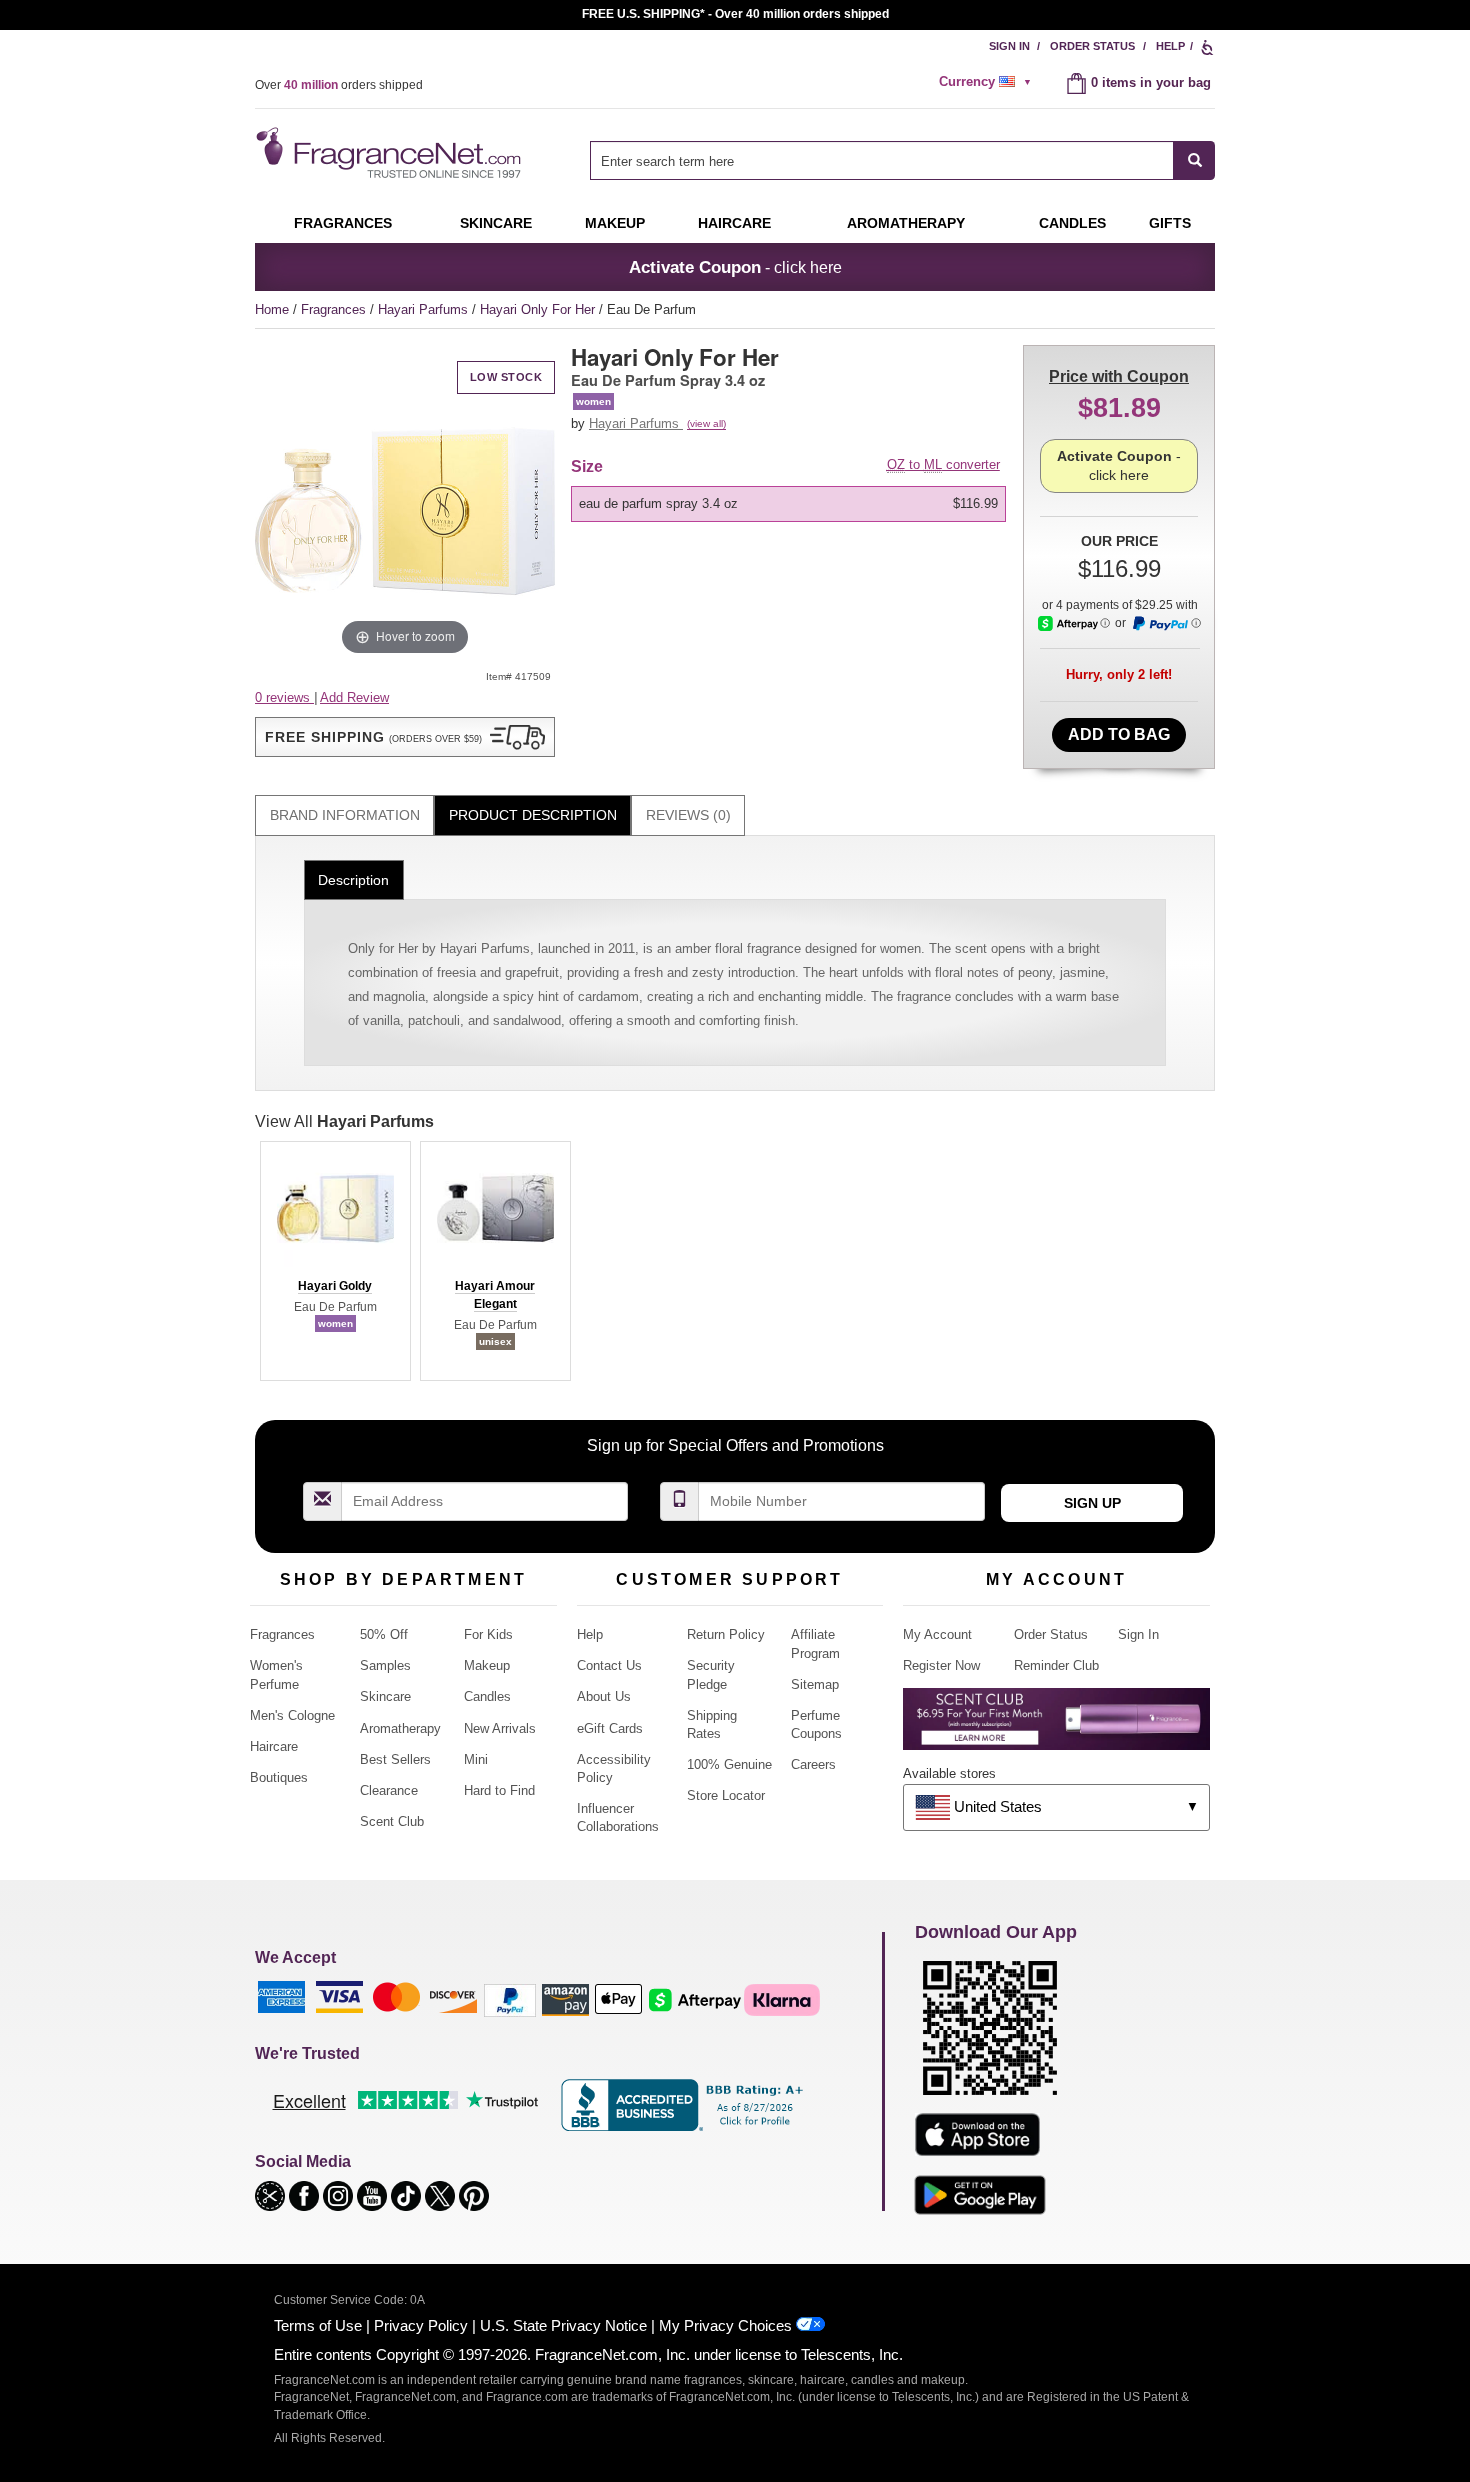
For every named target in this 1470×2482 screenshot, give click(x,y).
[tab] (344, 815)
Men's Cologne (292, 1715)
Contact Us (609, 1665)
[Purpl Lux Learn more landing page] (1056, 1726)
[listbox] (792, 504)
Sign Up (1092, 1503)
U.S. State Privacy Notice (563, 2325)
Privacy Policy (421, 2325)
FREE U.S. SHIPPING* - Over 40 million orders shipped (735, 14)
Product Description (533, 815)
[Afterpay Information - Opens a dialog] (1074, 623)
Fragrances (343, 223)
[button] (405, 737)
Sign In (1009, 46)
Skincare (496, 223)
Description (353, 880)
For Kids (488, 1634)
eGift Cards (610, 1728)
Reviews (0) (688, 815)
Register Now (941, 1665)
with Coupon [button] (1119, 376)
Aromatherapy (400, 1728)
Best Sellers (395, 1759)
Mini (476, 1759)
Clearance (389, 1790)
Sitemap (815, 1684)
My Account (937, 1634)
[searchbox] (882, 160)
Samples (385, 1665)
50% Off (384, 1634)
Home (272, 309)
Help (1170, 46)
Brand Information (345, 815)
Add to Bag (1119, 734)
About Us (604, 1696)
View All (344, 1121)
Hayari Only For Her (539, 309)
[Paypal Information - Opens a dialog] (1166, 624)
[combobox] (902, 160)
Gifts (1170, 223)
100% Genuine (729, 1764)
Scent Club (392, 1821)
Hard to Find (499, 1790)
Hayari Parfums (425, 309)
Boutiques (279, 1777)
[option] (788, 504)
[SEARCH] (1194, 160)
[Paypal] (510, 1998)
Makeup (615, 223)
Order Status (1092, 46)
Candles (487, 1696)
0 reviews (284, 697)
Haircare (734, 223)
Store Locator (726, 1795)
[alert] (988, 82)
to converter (943, 464)
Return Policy (726, 1634)
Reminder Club (1056, 1665)
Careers (813, 1764)
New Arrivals (500, 1728)
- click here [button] (735, 267)
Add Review (354, 697)
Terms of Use (318, 2325)
